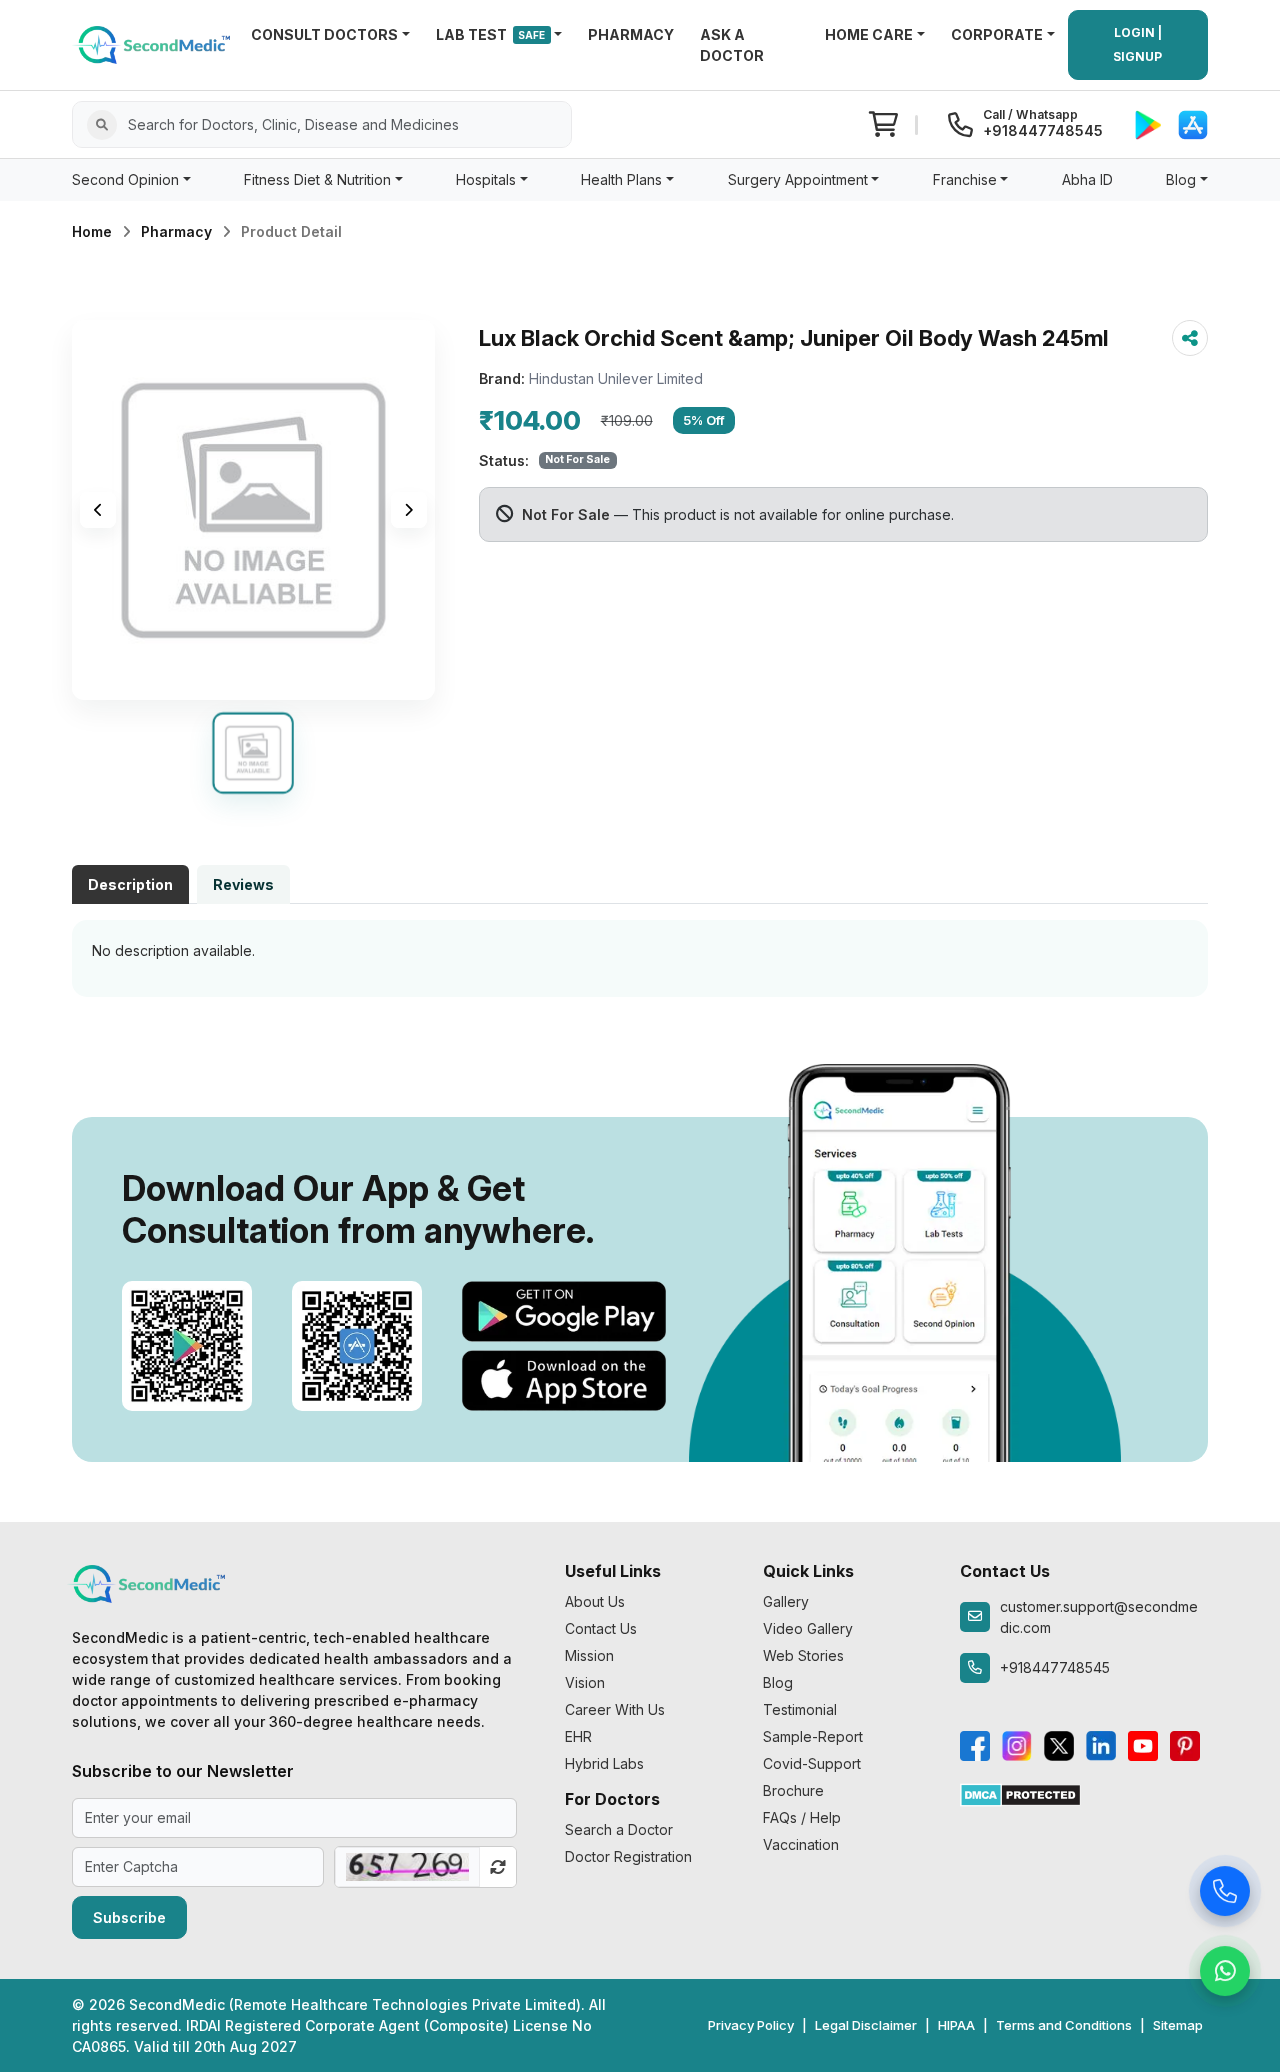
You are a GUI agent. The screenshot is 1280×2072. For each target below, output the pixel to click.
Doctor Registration (628, 1856)
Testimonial (800, 1709)
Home (92, 231)
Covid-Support (812, 1763)
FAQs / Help (802, 1817)
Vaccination (801, 1844)
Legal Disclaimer (866, 2025)
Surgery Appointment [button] (798, 179)
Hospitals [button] (486, 179)
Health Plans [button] (621, 179)
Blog (778, 1682)
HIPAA (956, 2025)
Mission (589, 1655)
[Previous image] (98, 510)
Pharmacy (176, 231)
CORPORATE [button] (997, 34)
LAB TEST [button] (491, 34)
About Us (595, 1601)
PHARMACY (631, 34)
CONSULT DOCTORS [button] (324, 34)
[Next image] (409, 510)
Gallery (786, 1601)
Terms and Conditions (1064, 2025)
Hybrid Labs (604, 1763)
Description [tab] (130, 884)
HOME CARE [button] (869, 34)
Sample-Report (813, 1736)
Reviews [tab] (243, 884)
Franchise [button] (965, 179)
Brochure (793, 1790)
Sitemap (1178, 2025)
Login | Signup (1137, 44)
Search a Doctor (619, 1829)
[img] (253, 510)
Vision (585, 1682)
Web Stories (803, 1655)
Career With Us (615, 1709)
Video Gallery (808, 1628)
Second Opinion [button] (125, 179)
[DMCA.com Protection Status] (1020, 1793)
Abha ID (1087, 179)
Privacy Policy (751, 2025)
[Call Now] (1225, 1894)
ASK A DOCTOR (732, 45)
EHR (578, 1736)
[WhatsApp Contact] (1225, 1974)
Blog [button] (1181, 179)
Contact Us (601, 1628)
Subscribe (129, 1917)
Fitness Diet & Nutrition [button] (317, 179)
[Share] (1190, 338)
